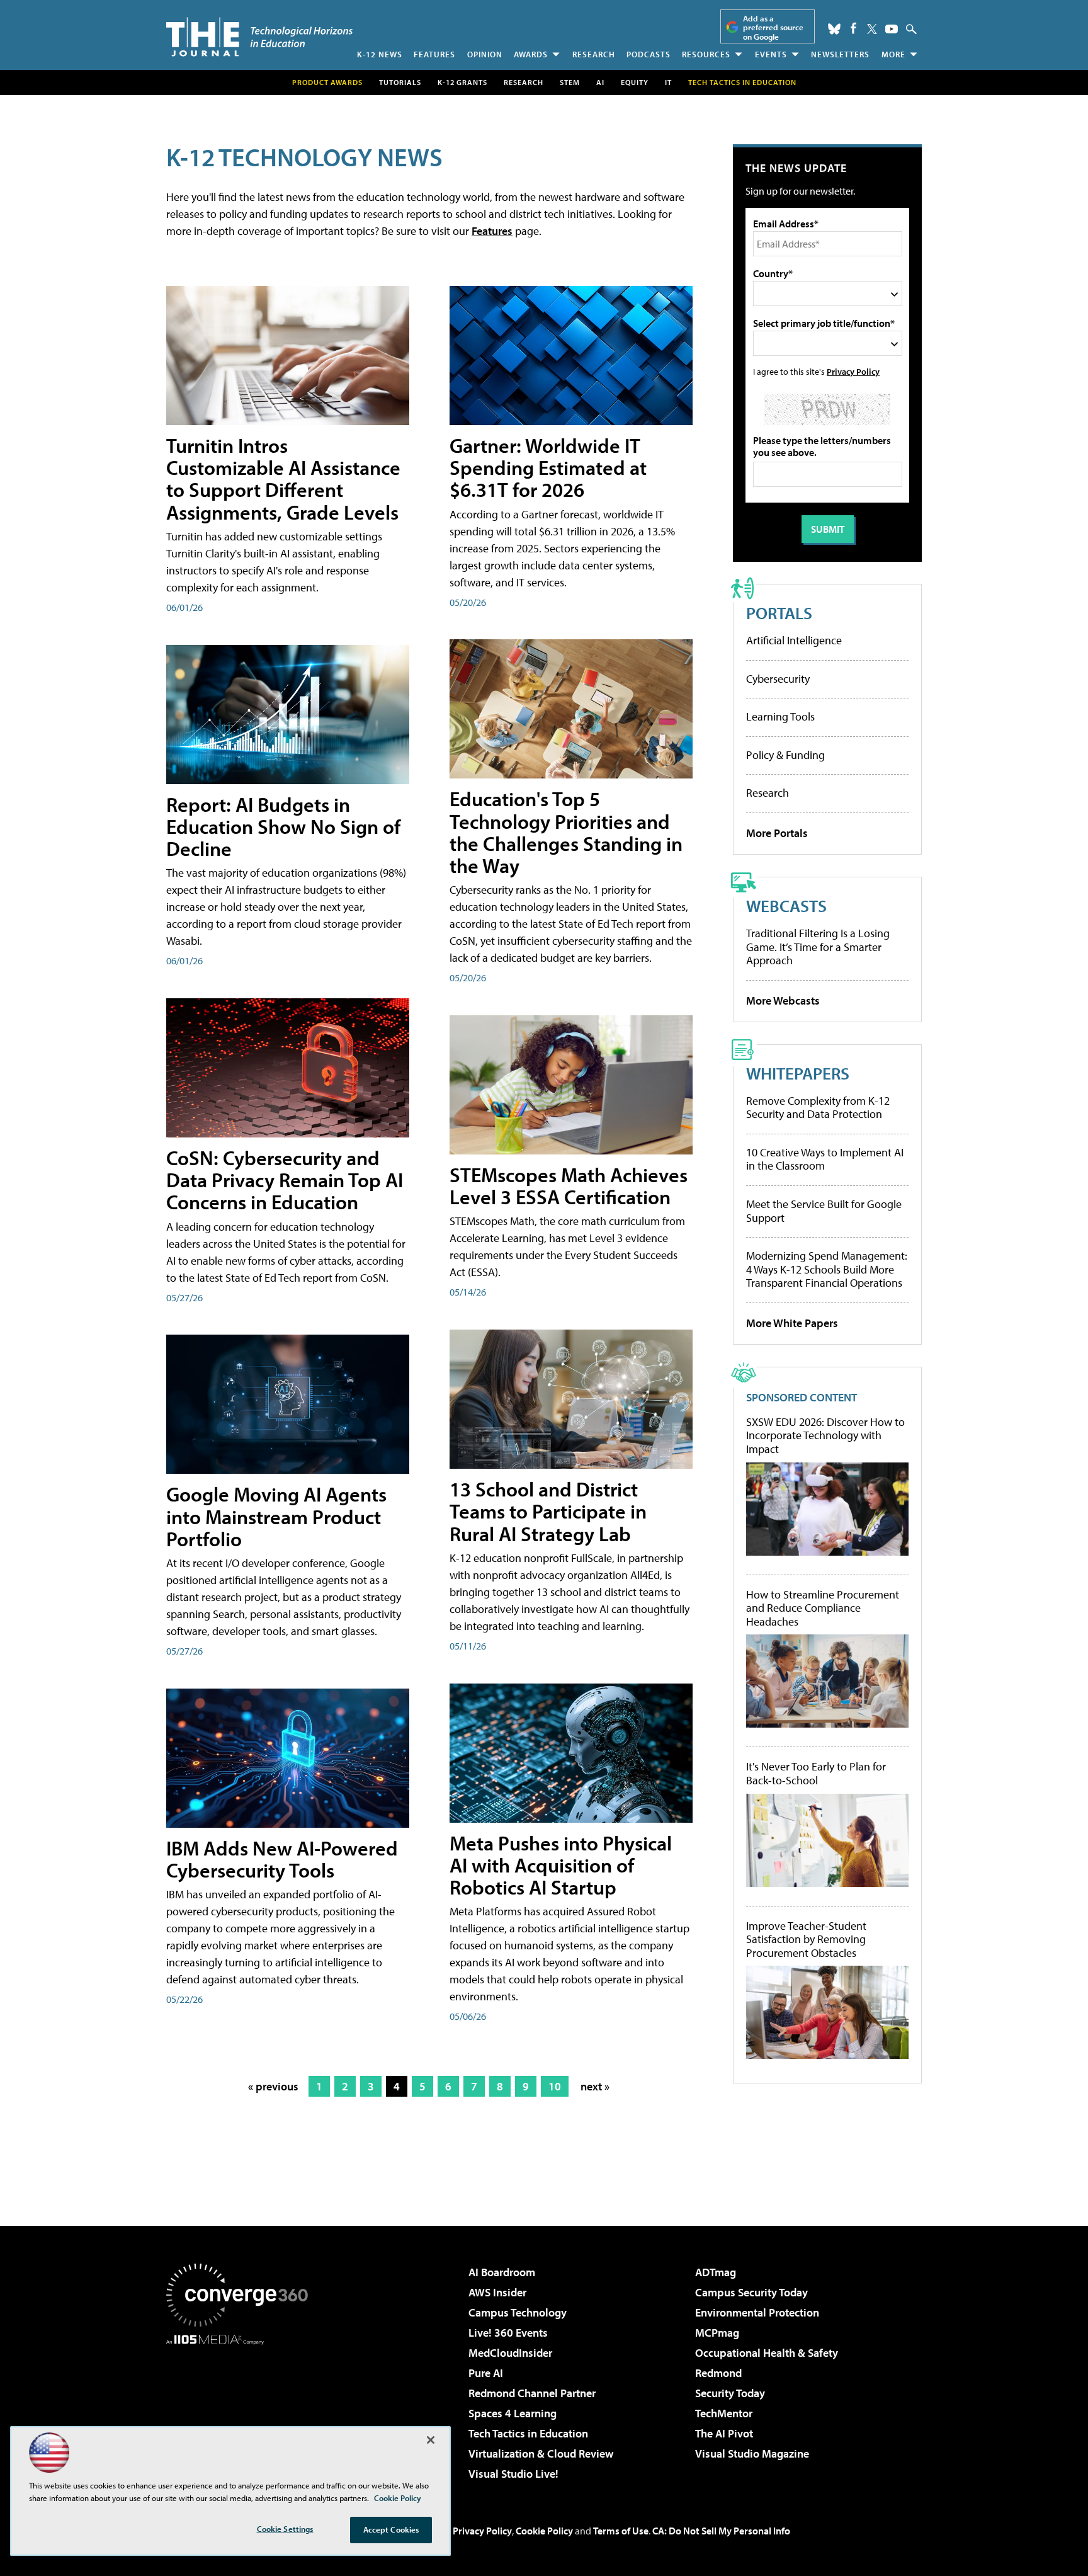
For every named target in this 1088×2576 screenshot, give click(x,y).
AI (600, 82)
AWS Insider (497, 2292)
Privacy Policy (853, 371)
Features (434, 54)
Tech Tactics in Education (528, 2433)
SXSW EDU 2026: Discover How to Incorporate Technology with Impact (825, 1436)
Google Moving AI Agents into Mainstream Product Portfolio (276, 1516)
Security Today (730, 2393)
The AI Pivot (724, 2433)
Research (594, 54)
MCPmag (717, 2333)
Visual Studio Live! (513, 2474)
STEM (570, 82)
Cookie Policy (544, 2531)
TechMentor (724, 2413)
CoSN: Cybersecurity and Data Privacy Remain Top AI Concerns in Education (285, 1180)
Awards (531, 54)
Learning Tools (780, 716)
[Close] (431, 2440)
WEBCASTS (786, 905)
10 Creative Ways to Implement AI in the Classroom (825, 1159)
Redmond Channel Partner (532, 2393)
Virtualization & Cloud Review (541, 2453)
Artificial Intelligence (794, 640)
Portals (779, 613)
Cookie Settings (285, 2529)
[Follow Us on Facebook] (853, 28)
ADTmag (716, 2272)
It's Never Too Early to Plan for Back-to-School (816, 1773)
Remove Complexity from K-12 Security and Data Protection (818, 1108)
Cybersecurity (778, 679)
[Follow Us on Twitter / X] (872, 29)
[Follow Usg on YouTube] (892, 29)
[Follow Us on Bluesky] (834, 29)
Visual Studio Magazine (752, 2453)
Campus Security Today (751, 2292)
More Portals (777, 833)
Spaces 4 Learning (513, 2413)
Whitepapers (798, 1073)
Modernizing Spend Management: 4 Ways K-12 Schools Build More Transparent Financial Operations (827, 1269)
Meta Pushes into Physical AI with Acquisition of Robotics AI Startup (561, 1865)
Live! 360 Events (508, 2333)
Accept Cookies (391, 2529)
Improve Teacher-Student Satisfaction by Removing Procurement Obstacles (806, 1940)
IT (668, 82)
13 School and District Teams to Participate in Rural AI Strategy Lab (548, 1511)
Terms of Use (621, 2531)
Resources (706, 54)
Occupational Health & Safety (767, 2353)
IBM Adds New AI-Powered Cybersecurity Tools (282, 1859)
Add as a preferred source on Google (773, 27)
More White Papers (792, 1323)
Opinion (485, 54)
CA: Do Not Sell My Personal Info (721, 2531)
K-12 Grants (462, 82)
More (893, 54)
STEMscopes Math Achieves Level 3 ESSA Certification (569, 1186)
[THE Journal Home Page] (259, 37)
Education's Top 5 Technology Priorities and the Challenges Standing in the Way (566, 832)
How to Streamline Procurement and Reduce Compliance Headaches (823, 1608)
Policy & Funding (785, 755)
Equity (635, 82)
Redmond (718, 2373)
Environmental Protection (757, 2312)
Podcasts (649, 54)
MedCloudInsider (510, 2353)
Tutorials (400, 82)
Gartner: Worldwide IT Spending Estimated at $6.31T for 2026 (548, 467)
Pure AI (486, 2373)
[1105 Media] (242, 2409)
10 (555, 2086)
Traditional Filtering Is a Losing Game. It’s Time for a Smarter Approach (818, 947)
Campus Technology (518, 2312)
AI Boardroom (502, 2272)
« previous (273, 2086)
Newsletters (840, 54)
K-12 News (380, 54)
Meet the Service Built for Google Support (824, 1211)
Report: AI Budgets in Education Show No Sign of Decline (283, 826)
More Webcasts (783, 1000)
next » (595, 2086)
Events (771, 54)
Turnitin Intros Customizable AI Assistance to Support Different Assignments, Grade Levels (283, 479)
